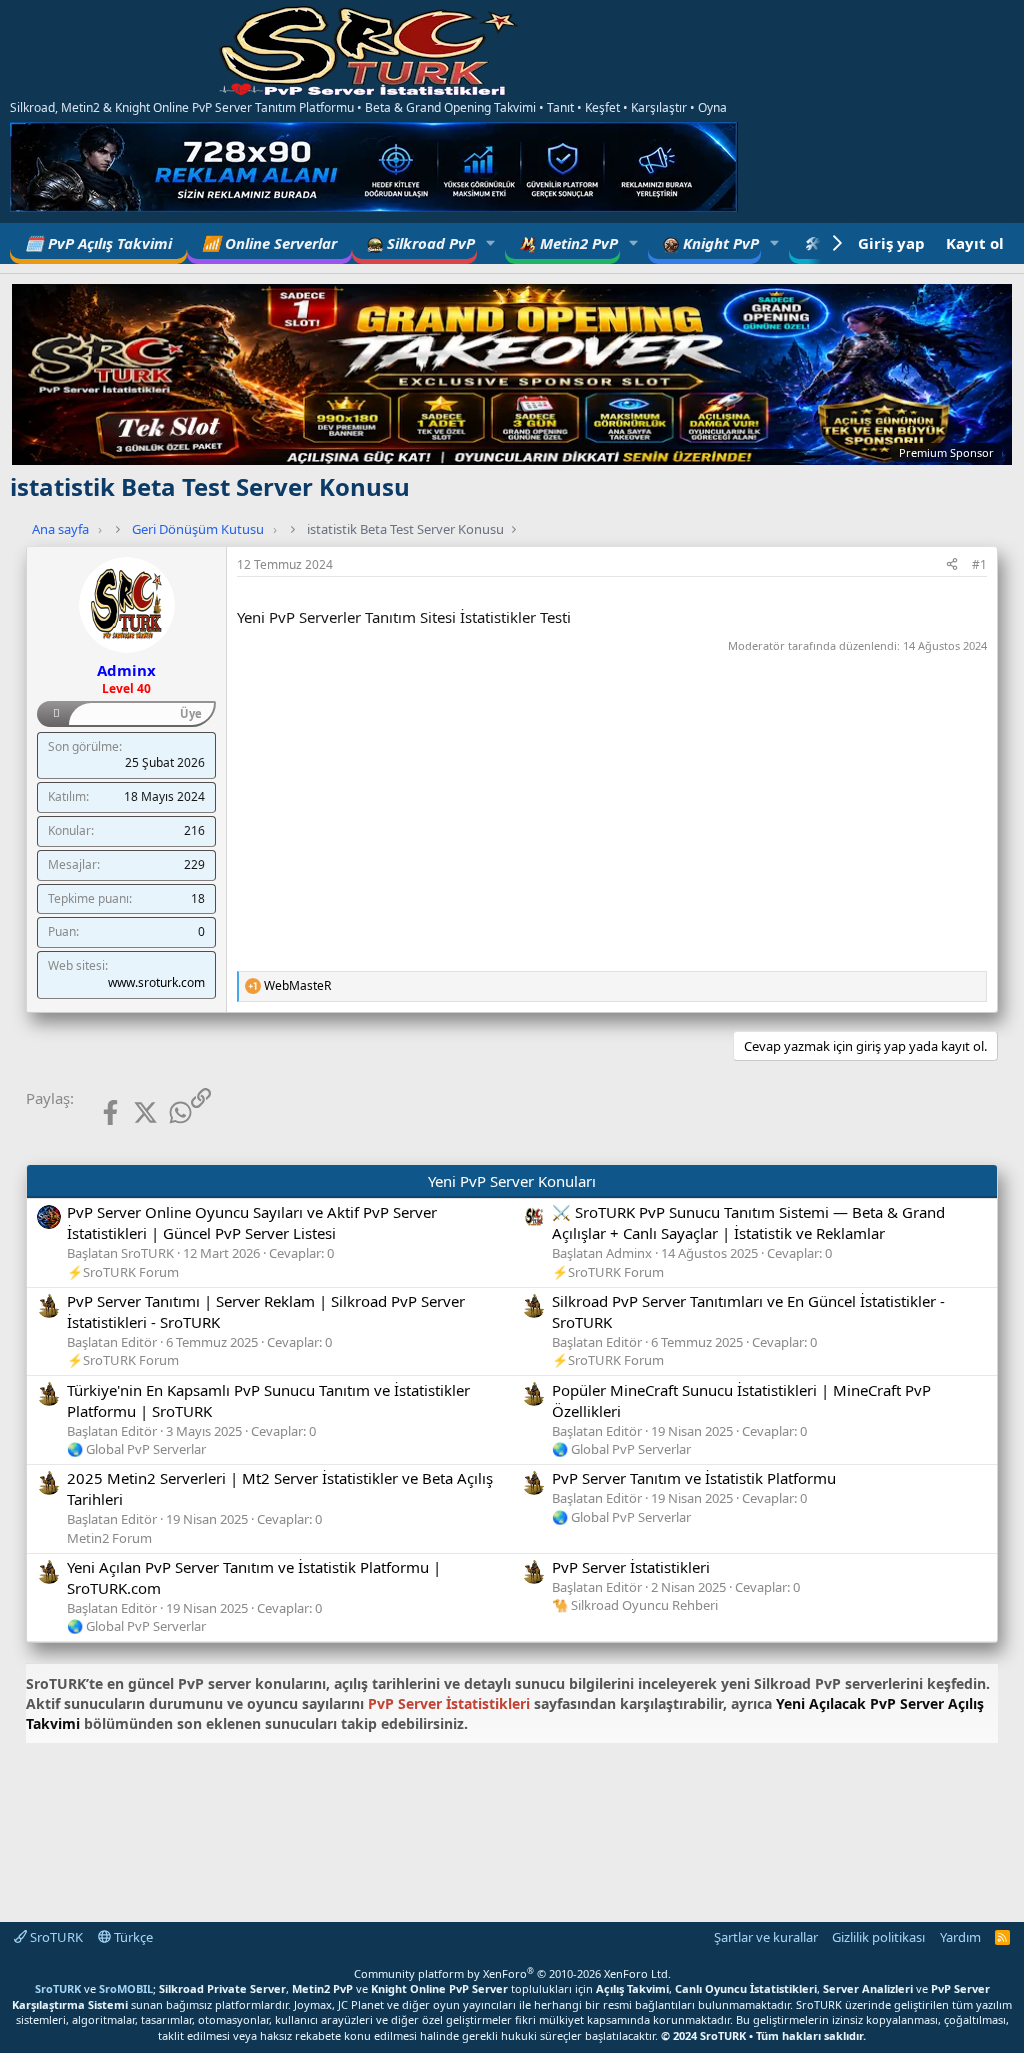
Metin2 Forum (109, 1538)
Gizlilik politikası (878, 1937)
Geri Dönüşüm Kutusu (198, 529)
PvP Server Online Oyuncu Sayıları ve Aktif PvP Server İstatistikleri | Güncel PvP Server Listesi (252, 1222)
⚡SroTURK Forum (123, 1272)
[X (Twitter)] (129, 1112)
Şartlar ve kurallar (766, 1937)
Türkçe (132, 1937)
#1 (979, 564)
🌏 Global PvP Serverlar (136, 1449)
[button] (491, 243)
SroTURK (55, 1937)
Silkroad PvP (429, 243)
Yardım (960, 1937)
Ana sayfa (60, 529)
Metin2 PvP (577, 243)
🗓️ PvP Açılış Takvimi (98, 243)
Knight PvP (719, 243)
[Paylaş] (952, 565)
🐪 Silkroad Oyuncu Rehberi (635, 1605)
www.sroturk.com (156, 982)
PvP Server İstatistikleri (631, 1567)
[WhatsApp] (165, 1112)
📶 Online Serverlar (269, 243)
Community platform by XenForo (512, 1973)
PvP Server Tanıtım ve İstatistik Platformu (694, 1478)
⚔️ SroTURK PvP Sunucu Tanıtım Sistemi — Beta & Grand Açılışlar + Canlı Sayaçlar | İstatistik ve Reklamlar (748, 1222)
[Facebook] (94, 1112)
